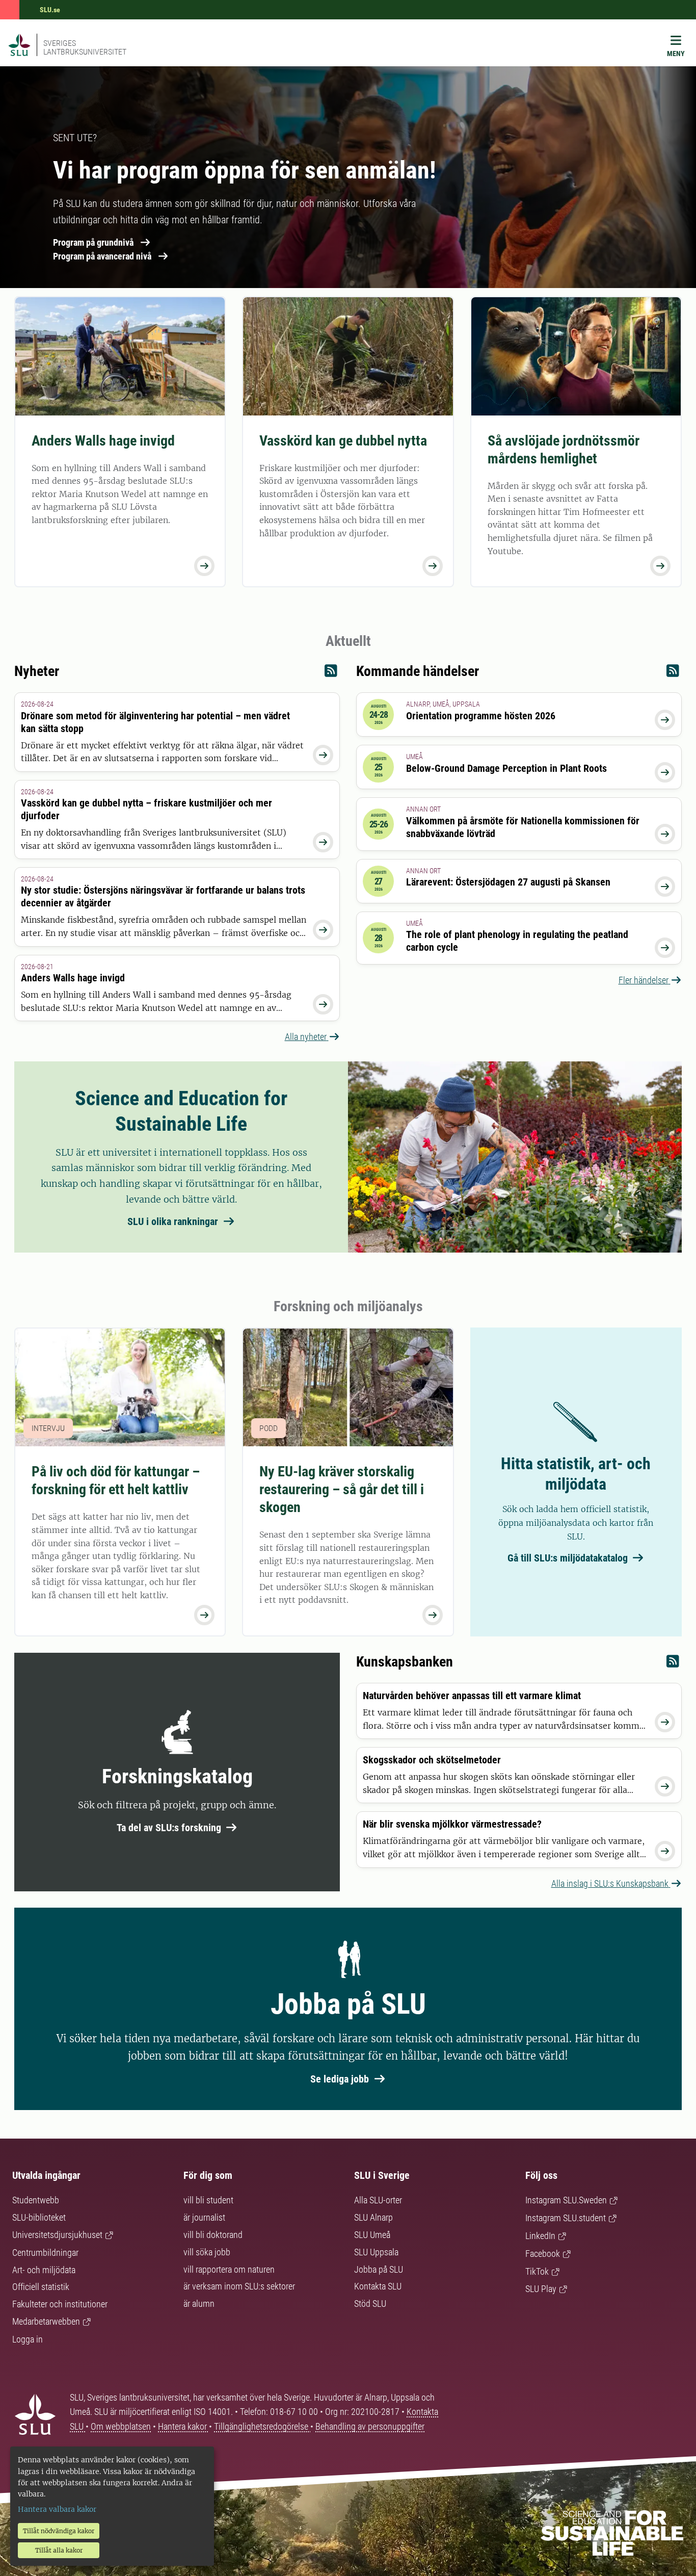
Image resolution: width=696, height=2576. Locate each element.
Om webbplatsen (121, 2426)
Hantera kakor (183, 2426)
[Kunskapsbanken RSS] (673, 1664)
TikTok (537, 2271)
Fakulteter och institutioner (60, 2304)
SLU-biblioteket (39, 2217)
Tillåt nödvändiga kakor (59, 2531)
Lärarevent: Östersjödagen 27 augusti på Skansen (508, 882)
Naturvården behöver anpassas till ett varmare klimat (472, 1696)
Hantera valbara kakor (57, 2509)
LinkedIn (540, 2236)
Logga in (28, 2339)
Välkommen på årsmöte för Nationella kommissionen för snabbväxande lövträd (523, 827)
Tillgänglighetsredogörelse (262, 2426)
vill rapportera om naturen (229, 2269)
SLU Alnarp (373, 2217)
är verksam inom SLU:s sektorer (239, 2286)
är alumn (199, 2304)
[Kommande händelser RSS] (673, 673)
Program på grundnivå (93, 242)
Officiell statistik (41, 2287)
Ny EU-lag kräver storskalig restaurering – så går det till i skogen (342, 1489)
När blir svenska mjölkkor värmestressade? (452, 1824)
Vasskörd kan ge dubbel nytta (343, 441)
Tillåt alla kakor (59, 2550)
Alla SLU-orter (378, 2200)
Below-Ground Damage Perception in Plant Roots (506, 768)
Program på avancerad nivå (102, 256)
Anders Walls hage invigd (103, 441)
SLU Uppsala (376, 2252)
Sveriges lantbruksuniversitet (85, 47)
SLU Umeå (372, 2235)
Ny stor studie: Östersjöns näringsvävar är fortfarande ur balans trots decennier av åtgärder (163, 896)
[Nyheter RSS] (331, 673)
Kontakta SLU (378, 2286)
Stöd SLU (370, 2304)
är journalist (204, 2217)
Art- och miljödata (44, 2270)
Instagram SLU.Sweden (566, 2200)
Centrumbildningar (45, 2253)
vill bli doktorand (213, 2235)
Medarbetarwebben (46, 2321)
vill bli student (208, 2200)
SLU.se (50, 10)
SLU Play (541, 2289)
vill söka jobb (207, 2252)
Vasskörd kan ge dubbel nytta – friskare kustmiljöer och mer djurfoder (146, 809)
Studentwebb (36, 2200)
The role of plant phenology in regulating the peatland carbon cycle (517, 941)
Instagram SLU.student (566, 2218)
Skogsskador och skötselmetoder (432, 1760)
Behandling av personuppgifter (370, 2426)
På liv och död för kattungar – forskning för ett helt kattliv (116, 1480)
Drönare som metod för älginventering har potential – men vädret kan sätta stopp (155, 722)
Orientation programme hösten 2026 (481, 716)
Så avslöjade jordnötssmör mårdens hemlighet (564, 450)
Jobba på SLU (379, 2269)
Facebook (543, 2254)
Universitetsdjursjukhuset (57, 2235)
